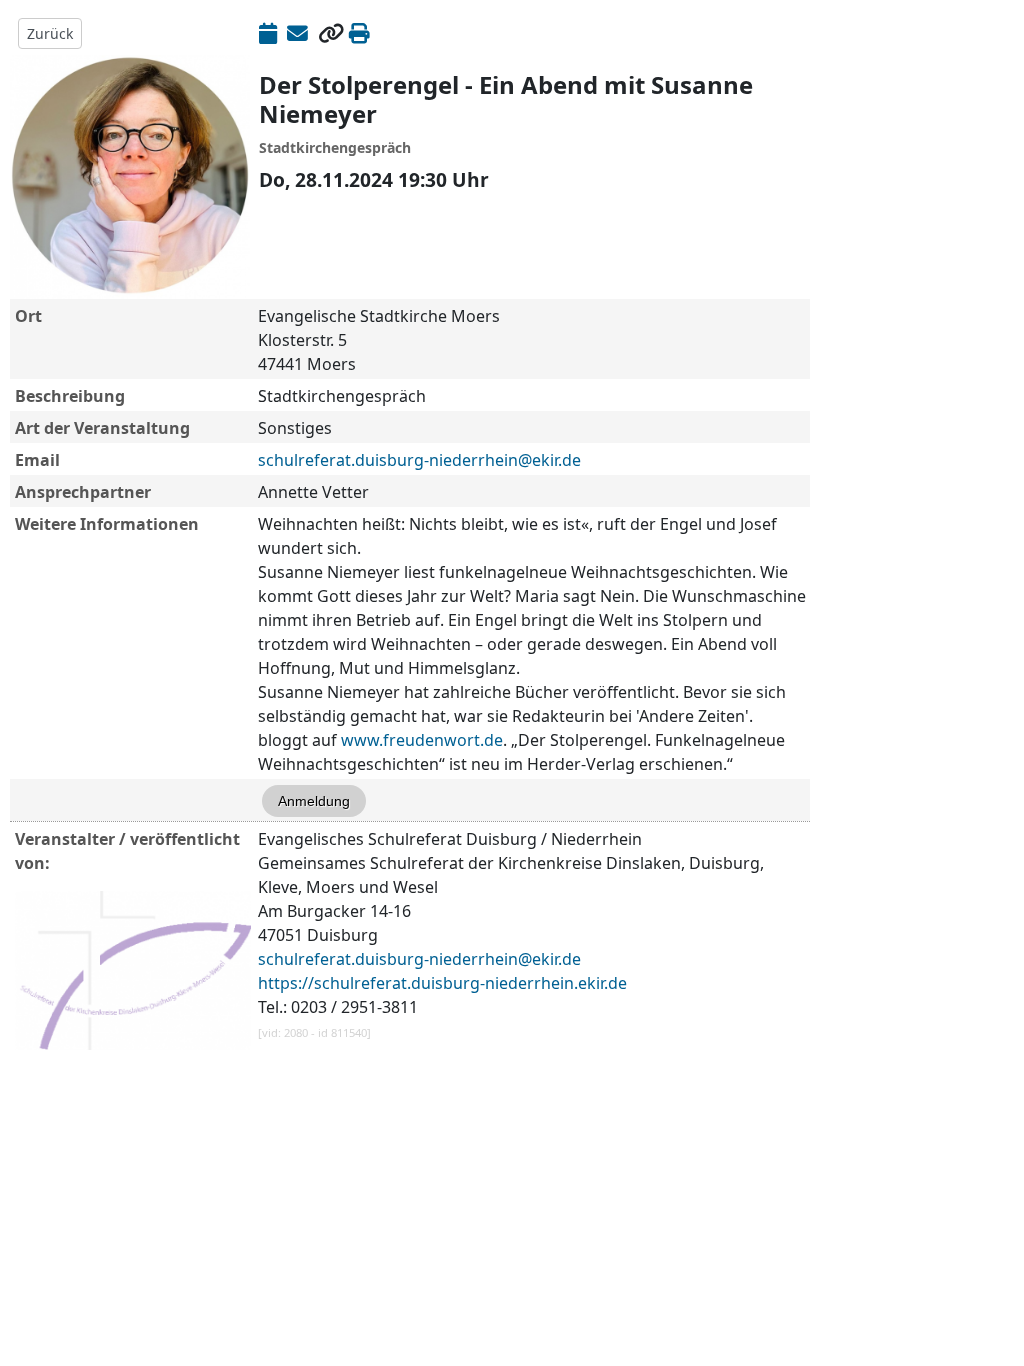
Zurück (50, 33)
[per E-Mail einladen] (297, 33)
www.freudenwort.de (422, 740)
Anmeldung (314, 801)
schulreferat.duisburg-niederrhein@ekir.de (419, 460)
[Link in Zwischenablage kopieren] (331, 33)
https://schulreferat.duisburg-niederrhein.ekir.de (442, 983)
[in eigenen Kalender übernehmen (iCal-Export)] (268, 33)
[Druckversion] (359, 33)
